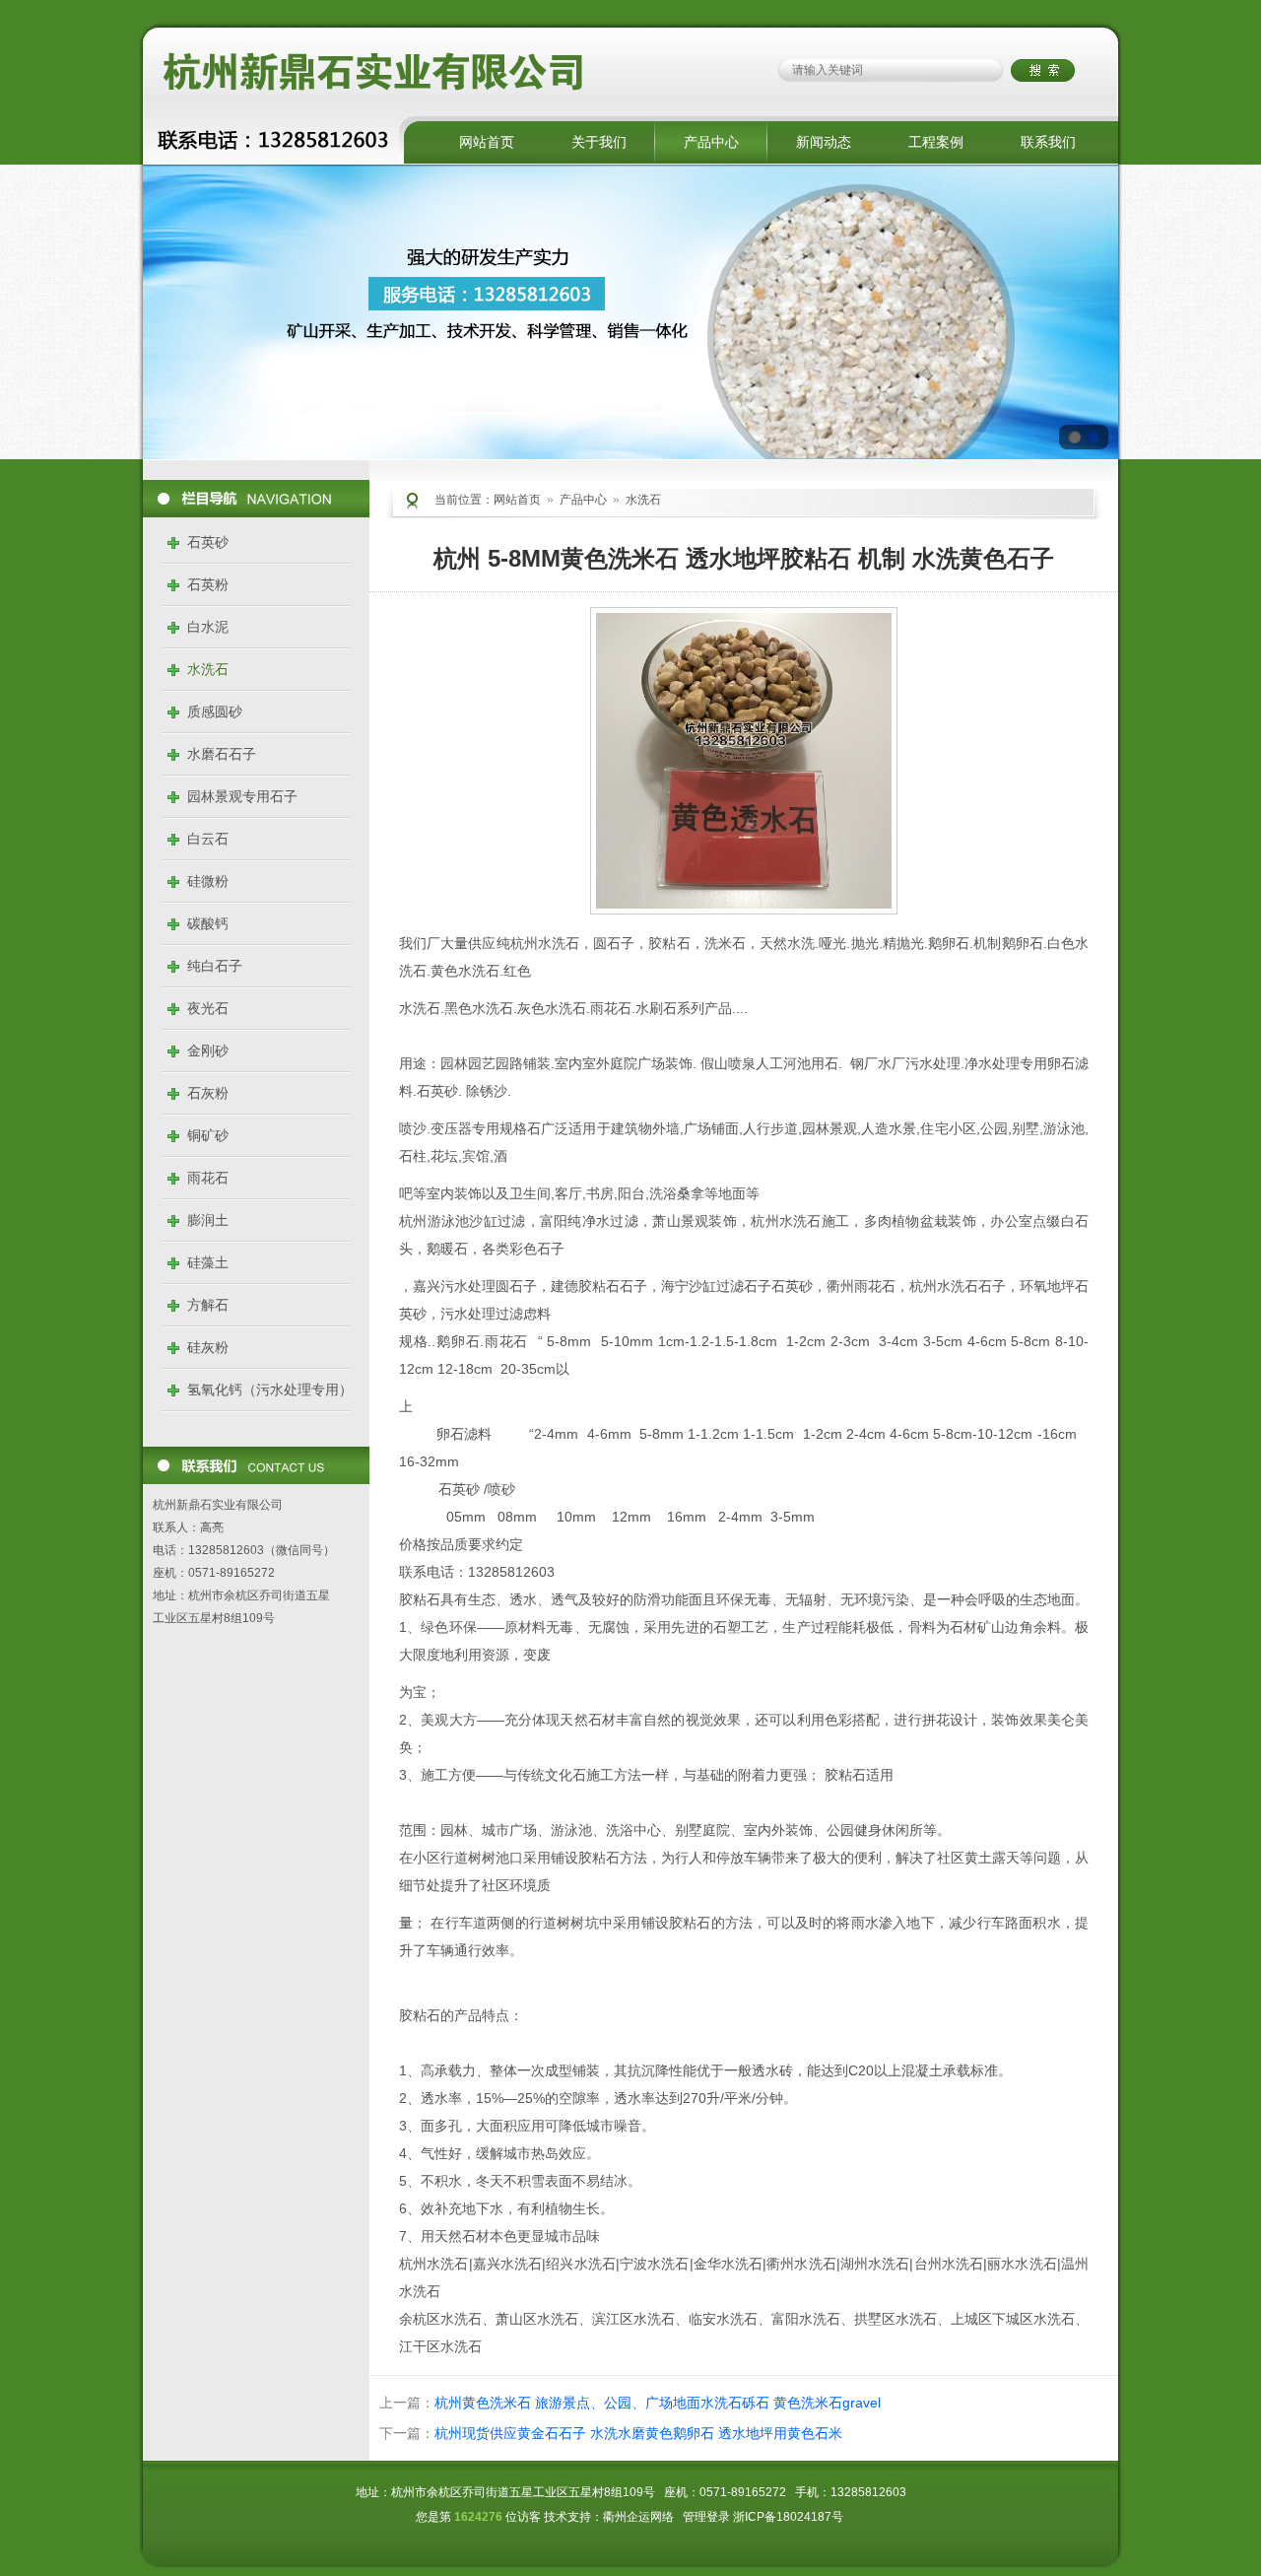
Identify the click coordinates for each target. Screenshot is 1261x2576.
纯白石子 (215, 966)
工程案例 (936, 142)
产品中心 (711, 142)
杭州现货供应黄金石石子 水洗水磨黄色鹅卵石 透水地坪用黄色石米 (638, 2433)
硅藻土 (208, 1262)
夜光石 (208, 1008)
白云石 (208, 839)
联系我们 (1048, 142)
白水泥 (208, 627)
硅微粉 (208, 881)
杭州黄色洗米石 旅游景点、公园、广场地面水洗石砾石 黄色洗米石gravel (658, 2403)
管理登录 (706, 2517)
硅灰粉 (208, 1347)
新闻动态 (824, 142)
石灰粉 (208, 1093)
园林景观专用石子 (242, 796)
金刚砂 (208, 1051)
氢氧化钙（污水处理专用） (270, 1390)
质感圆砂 (215, 712)
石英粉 (208, 584)
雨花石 (208, 1178)
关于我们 (599, 142)
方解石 (208, 1305)
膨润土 (208, 1220)
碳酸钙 (208, 923)
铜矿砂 (208, 1135)
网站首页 (487, 142)
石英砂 (208, 542)
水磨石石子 (222, 754)
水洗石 (208, 669)
